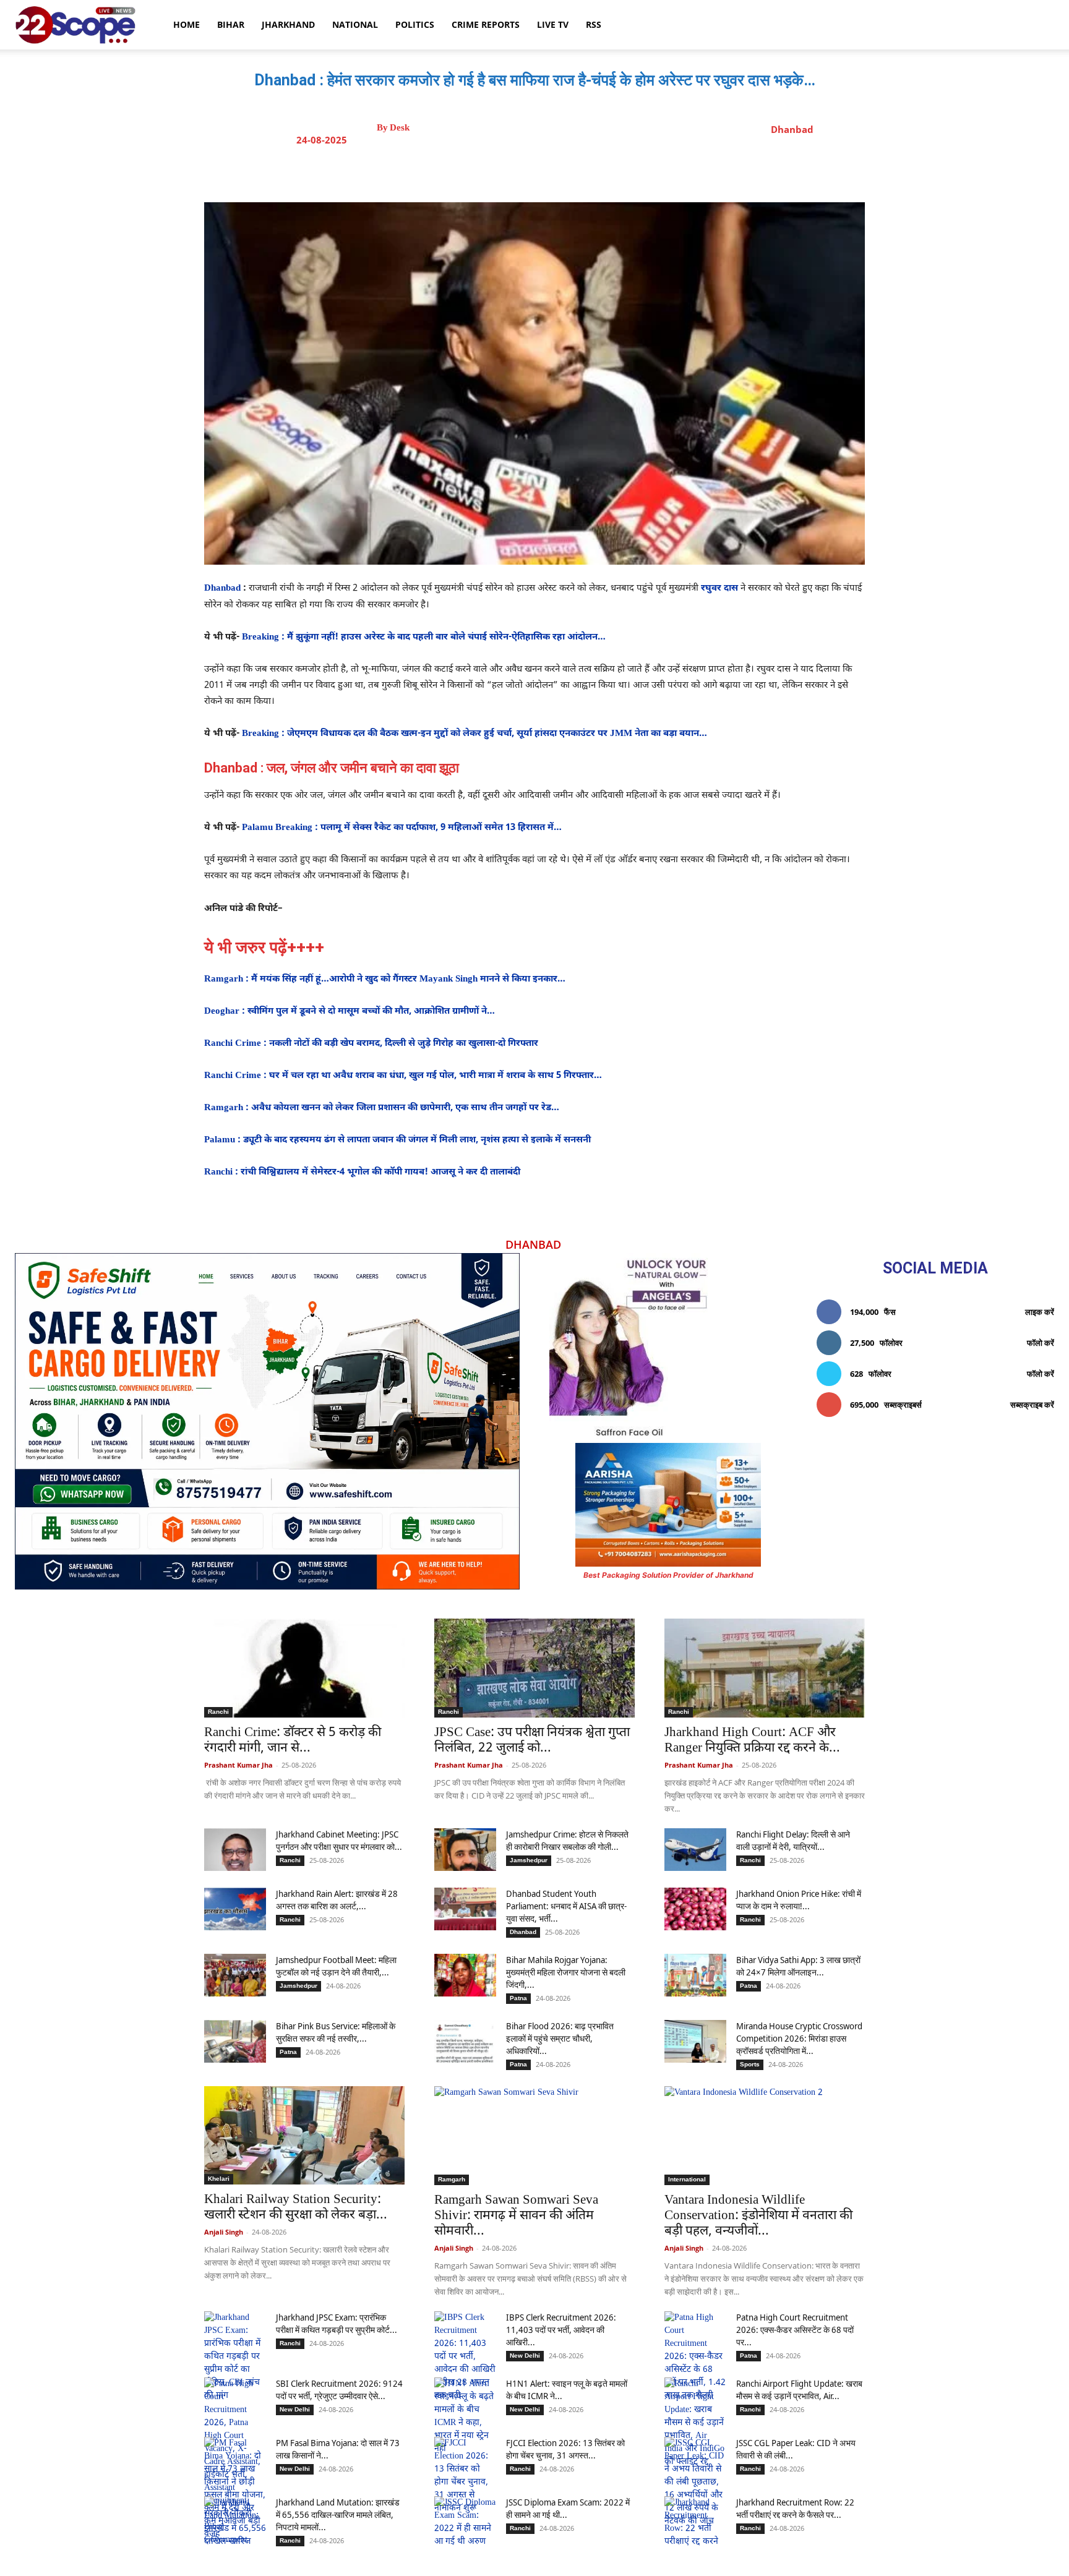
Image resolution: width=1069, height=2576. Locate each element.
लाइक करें (1040, 1312)
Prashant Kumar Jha (238, 1765)
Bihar (231, 24)
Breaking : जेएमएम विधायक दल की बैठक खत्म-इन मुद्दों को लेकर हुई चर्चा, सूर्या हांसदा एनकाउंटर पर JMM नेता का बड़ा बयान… (476, 734)
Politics (415, 24)
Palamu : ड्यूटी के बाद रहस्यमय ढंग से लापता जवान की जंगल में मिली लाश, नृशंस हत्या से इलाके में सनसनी (399, 1140)
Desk (400, 128)
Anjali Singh (224, 2232)
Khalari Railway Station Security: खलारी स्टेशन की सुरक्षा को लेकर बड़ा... (296, 2208)
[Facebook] (518, 171)
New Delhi (525, 2356)
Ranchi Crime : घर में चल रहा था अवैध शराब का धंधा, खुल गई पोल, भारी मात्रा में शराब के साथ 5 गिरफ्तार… (404, 1076)
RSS (594, 24)
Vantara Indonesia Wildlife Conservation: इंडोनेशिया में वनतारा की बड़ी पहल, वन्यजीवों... (758, 2216)
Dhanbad (792, 129)
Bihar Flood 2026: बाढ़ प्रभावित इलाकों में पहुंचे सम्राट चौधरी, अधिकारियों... (560, 2038)
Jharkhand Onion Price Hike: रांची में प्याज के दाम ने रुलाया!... (799, 1900)
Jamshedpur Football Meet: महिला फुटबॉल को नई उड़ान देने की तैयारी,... (336, 1966)
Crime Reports (486, 24)
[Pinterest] (575, 171)
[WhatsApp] (603, 171)
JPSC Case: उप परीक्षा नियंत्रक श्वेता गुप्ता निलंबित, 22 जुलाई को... (532, 1741)
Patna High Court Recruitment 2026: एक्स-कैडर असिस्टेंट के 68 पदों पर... (795, 2330)
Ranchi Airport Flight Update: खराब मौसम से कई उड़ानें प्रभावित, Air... (799, 2390)
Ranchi (218, 1712)
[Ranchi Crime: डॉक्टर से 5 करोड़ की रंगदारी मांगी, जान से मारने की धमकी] (304, 1668)
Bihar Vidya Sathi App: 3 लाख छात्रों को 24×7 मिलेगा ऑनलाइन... (798, 1966)
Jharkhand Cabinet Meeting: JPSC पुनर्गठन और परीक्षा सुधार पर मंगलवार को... (339, 1840)
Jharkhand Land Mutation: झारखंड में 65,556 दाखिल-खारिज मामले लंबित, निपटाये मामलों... (338, 2514)
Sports (750, 2064)
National (355, 24)
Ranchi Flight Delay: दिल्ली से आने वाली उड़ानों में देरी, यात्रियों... (793, 1840)
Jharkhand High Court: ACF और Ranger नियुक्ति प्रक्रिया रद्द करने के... (752, 1741)
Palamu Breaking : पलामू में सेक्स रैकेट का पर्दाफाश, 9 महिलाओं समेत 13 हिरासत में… (403, 828)
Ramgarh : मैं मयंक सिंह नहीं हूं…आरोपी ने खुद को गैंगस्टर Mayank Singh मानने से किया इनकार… (386, 979)
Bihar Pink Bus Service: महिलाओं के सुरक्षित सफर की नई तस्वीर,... (336, 2032)
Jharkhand (288, 24)
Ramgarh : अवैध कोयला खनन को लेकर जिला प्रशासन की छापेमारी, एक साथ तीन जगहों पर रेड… (383, 1108)
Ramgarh (452, 2179)
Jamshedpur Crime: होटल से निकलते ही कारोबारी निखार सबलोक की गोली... (567, 1840)
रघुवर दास (719, 588)
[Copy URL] (632, 171)
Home (187, 24)
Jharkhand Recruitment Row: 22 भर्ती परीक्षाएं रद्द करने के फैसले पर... (795, 2508)
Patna (518, 1998)
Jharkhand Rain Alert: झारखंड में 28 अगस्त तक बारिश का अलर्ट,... (337, 1900)
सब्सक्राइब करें (1032, 1405)
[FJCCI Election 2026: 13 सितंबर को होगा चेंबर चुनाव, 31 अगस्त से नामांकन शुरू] (465, 2476)
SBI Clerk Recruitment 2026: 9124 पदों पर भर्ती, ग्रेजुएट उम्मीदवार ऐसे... (339, 2390)
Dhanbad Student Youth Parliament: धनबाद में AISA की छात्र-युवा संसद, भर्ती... (566, 1906)
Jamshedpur (529, 1860)
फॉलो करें (1041, 1343)
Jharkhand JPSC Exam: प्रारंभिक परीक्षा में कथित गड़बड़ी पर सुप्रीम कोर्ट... (337, 2323)
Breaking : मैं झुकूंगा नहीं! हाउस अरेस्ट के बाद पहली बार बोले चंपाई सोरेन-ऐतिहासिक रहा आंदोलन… (425, 637)
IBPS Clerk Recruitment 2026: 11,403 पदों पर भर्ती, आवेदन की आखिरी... (561, 2330)
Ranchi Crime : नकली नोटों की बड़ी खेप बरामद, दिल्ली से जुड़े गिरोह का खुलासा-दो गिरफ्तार (372, 1044)
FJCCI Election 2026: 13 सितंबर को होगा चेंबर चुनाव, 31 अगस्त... (565, 2449)
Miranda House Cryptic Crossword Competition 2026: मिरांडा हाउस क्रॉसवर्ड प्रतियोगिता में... (799, 2038)
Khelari (219, 2179)
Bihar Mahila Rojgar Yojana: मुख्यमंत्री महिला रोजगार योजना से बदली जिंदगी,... (566, 1972)
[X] (546, 171)
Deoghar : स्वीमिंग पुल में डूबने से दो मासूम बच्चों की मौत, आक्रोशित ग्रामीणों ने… (351, 1012)
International (687, 2179)
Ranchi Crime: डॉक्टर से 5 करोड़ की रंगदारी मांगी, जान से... (293, 1741)
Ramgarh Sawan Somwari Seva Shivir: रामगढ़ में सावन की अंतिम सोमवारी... (516, 2216)
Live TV (553, 24)
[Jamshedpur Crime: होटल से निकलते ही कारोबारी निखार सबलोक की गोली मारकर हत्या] (465, 1850)
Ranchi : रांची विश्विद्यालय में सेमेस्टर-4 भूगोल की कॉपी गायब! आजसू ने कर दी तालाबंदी (363, 1172)
